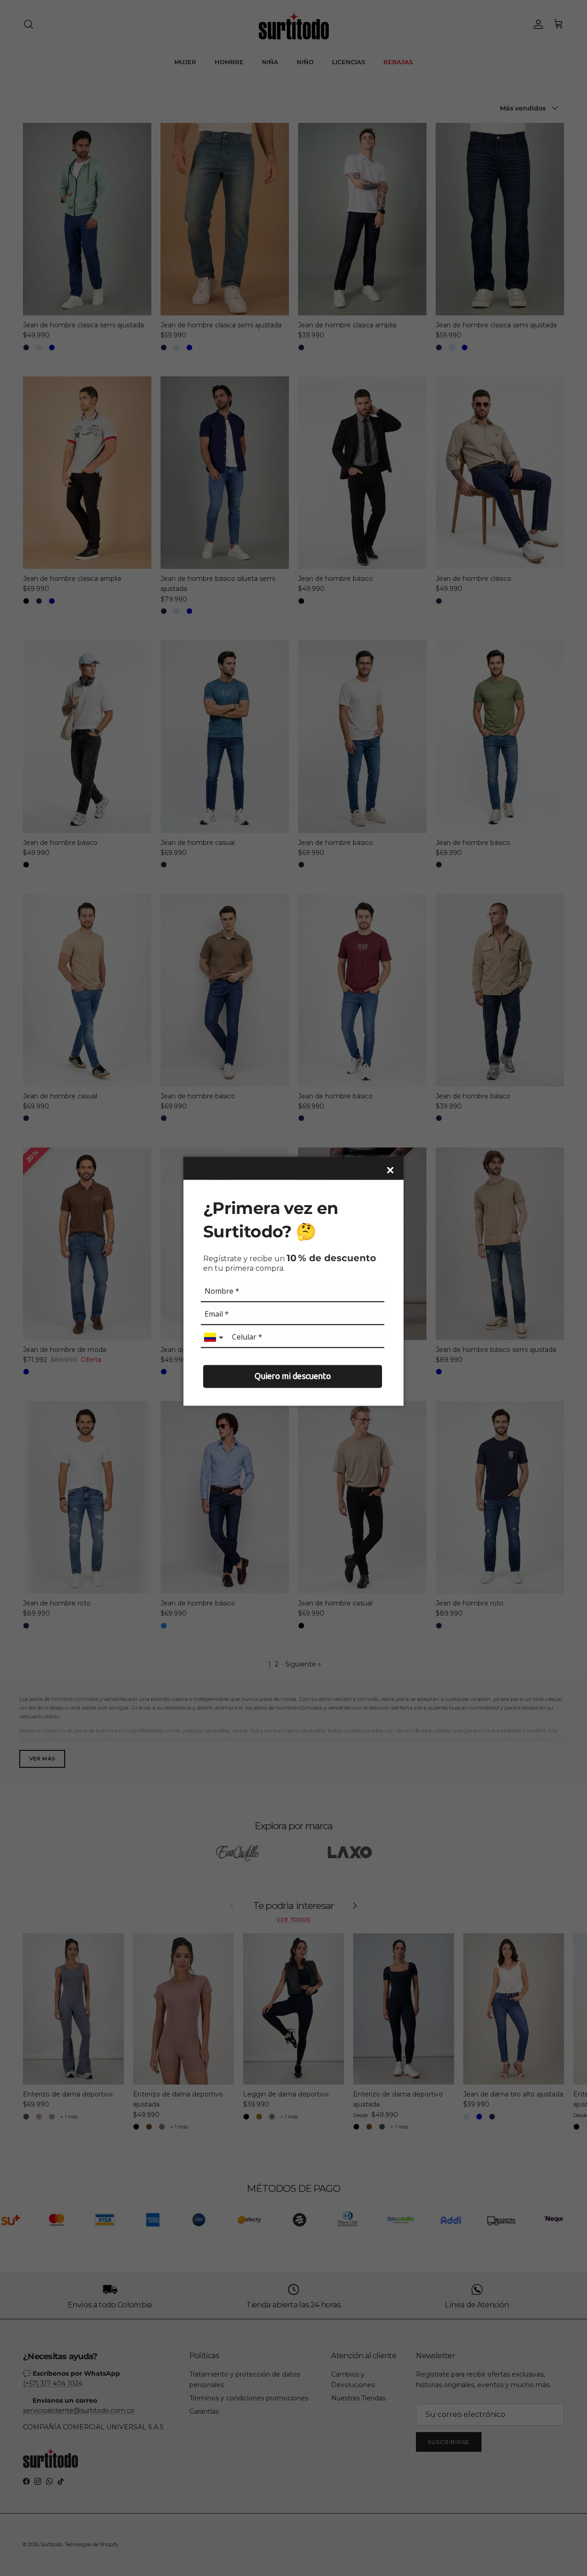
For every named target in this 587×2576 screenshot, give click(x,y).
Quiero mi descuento (293, 1376)
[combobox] (215, 1338)
